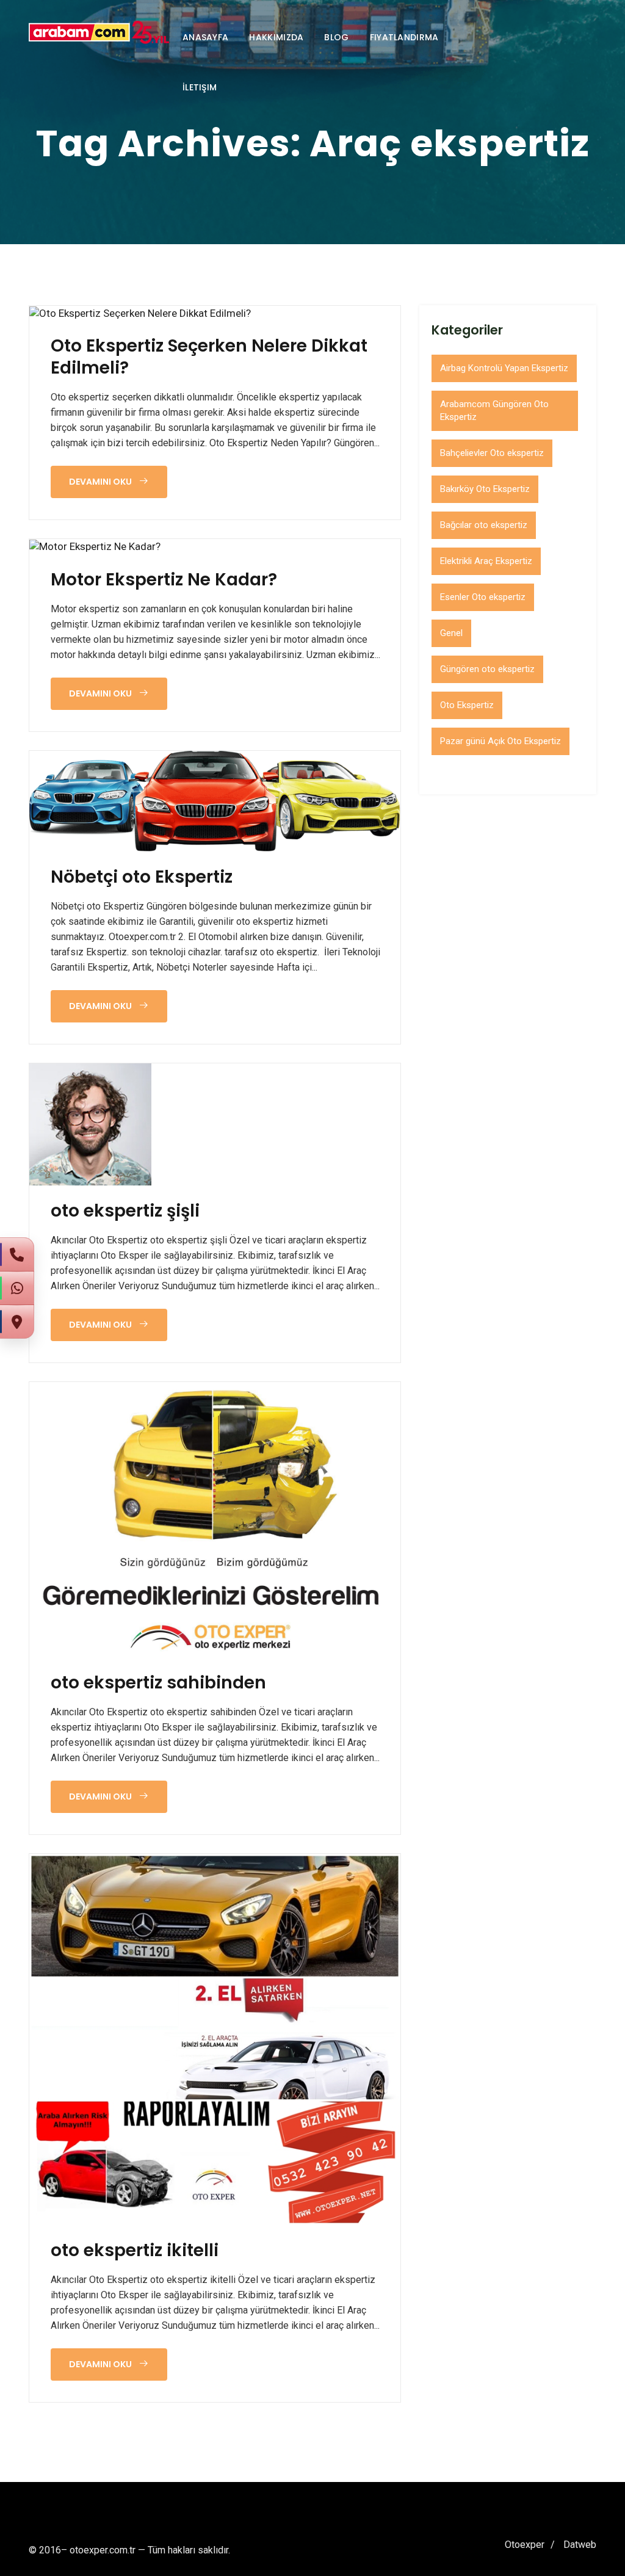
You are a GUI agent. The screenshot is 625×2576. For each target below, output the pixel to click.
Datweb (580, 2545)
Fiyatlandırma (404, 37)
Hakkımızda (276, 37)
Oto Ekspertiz (467, 705)
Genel (451, 633)
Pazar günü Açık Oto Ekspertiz (500, 741)
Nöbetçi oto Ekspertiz (142, 877)
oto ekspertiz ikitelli (135, 2251)
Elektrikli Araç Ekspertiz (486, 561)
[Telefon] (17, 1254)
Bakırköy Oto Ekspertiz (485, 489)
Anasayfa (205, 37)
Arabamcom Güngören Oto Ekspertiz (494, 411)
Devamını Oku (101, 482)
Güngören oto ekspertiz (487, 669)
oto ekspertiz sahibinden (158, 1683)
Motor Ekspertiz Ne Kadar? (164, 580)
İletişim (200, 87)
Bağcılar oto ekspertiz (484, 525)
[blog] (140, 313)
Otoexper (525, 2545)
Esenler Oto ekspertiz (483, 597)
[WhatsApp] (17, 1288)
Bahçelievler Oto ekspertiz (492, 453)
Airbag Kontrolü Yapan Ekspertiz (504, 368)
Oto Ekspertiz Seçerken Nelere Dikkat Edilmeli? (209, 357)
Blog (336, 37)
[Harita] (17, 1322)
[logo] (99, 32)
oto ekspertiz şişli (125, 1211)
